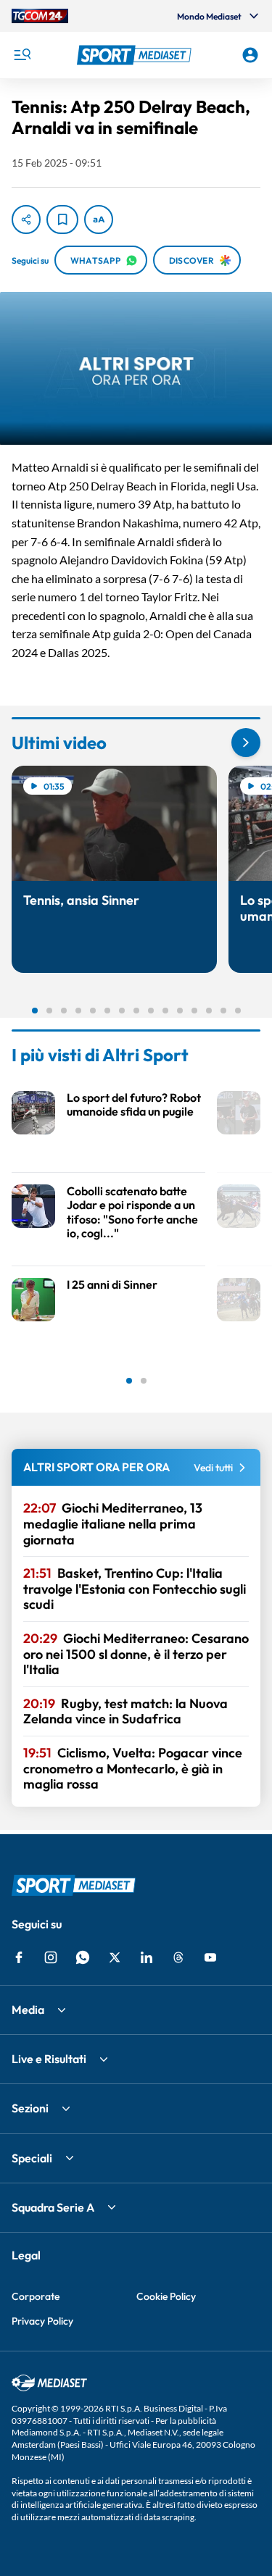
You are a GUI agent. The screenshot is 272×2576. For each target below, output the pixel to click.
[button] (136, 55)
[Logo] (136, 55)
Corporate (36, 2296)
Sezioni (30, 2108)
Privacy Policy (42, 2321)
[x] (115, 1957)
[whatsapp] (83, 1957)
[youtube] (210, 1957)
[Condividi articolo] (26, 219)
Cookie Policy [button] (166, 2296)
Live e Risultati (49, 2059)
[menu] (22, 55)
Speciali (32, 2158)
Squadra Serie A (53, 2207)
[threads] (178, 1957)
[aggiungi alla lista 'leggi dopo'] (62, 219)
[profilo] (250, 55)
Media (28, 2010)
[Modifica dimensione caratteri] (99, 219)
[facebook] (19, 1957)
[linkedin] (147, 1957)
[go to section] (246, 743)
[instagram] (51, 1957)
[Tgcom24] (40, 16)
